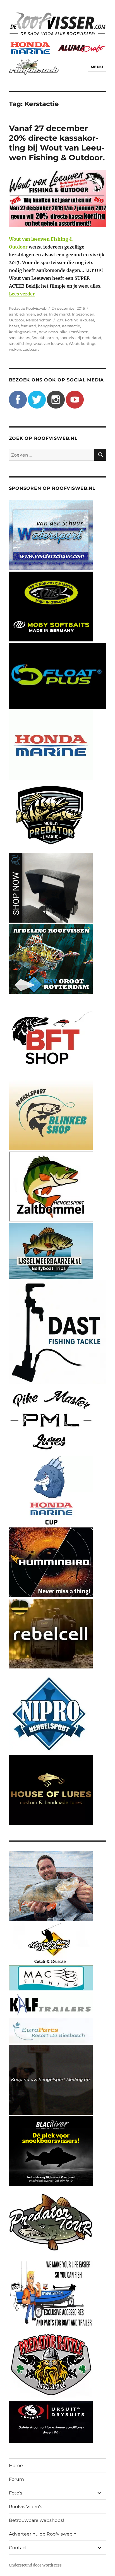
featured (28, 326)
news (53, 332)
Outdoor (17, 320)
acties (42, 314)
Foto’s (16, 2493)
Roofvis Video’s (26, 2507)
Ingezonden (83, 314)
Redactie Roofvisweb (28, 308)
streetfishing (20, 343)
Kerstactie (71, 326)
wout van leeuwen (50, 343)
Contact (18, 2548)
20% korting (68, 320)
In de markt (60, 314)
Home (16, 2466)
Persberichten (39, 320)
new (43, 332)
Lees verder (22, 294)
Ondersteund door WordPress (35, 2565)
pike (64, 332)
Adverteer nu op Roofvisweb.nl (43, 2534)
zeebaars (31, 349)
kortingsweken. (23, 332)
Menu (97, 67)
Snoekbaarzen (45, 338)
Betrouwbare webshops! (36, 2520)
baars (14, 326)
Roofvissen (79, 332)
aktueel (87, 320)
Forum (16, 2479)
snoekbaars (19, 338)
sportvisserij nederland (81, 338)
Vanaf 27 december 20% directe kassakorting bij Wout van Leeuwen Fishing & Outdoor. (57, 143)
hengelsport (49, 326)
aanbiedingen (22, 314)
